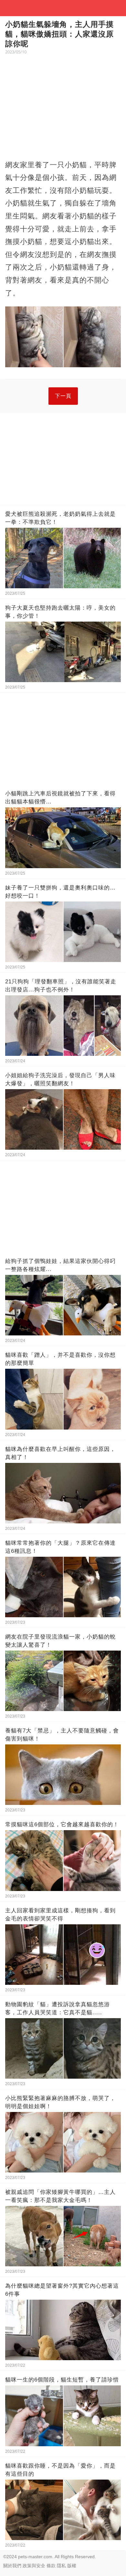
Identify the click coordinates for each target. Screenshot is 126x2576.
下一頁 (63, 396)
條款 (51, 2566)
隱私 (61, 2566)
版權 (72, 2566)
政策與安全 (34, 2566)
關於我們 (12, 2566)
